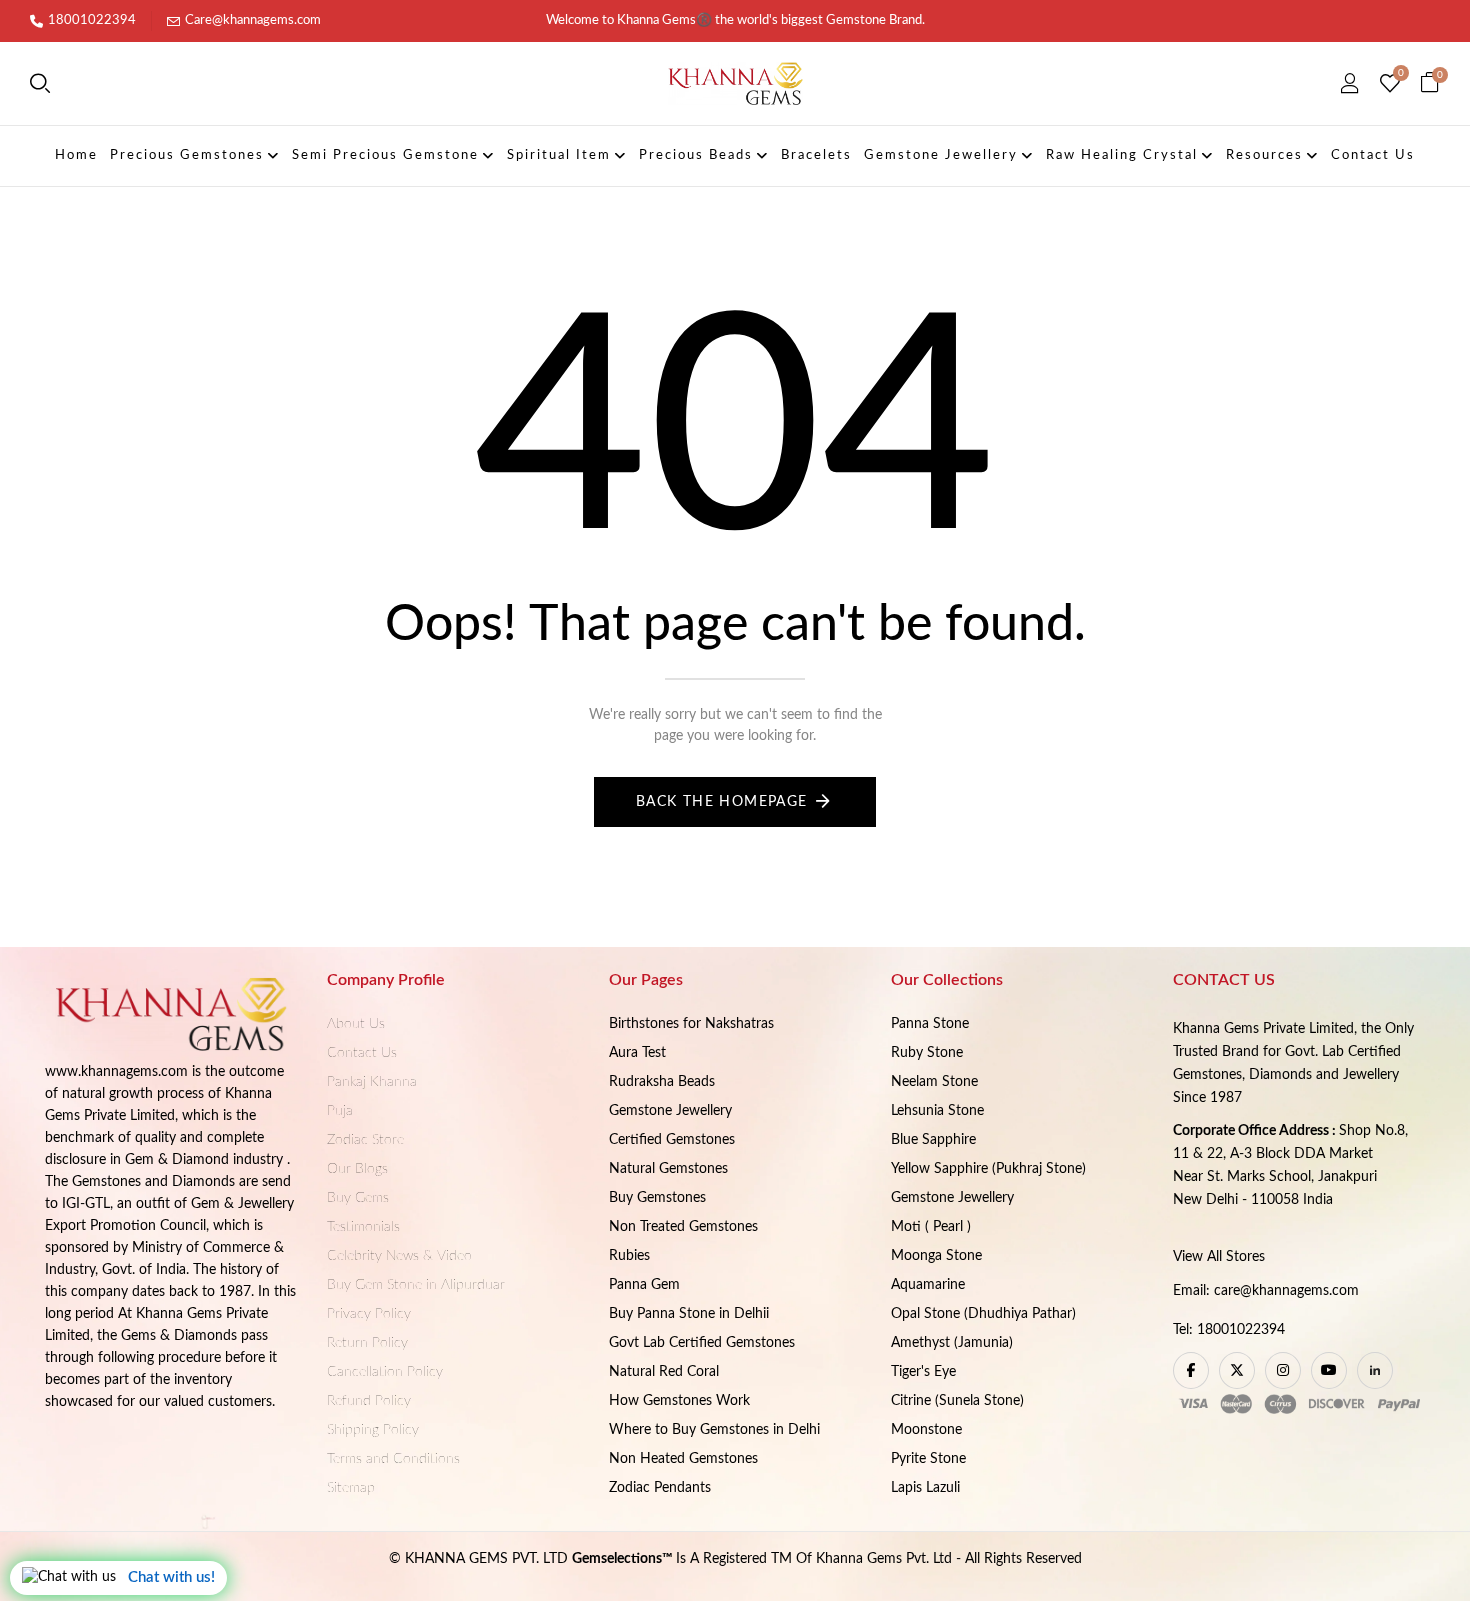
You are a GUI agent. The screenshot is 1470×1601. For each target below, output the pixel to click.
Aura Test (637, 1053)
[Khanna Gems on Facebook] (1191, 1370)
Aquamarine (928, 1285)
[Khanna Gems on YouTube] (1329, 1370)
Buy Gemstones (657, 1198)
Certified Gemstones (672, 1140)
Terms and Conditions (393, 1459)
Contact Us (362, 1053)
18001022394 (92, 20)
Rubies (629, 1256)
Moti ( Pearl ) (931, 1227)
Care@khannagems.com (253, 20)
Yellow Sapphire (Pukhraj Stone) (988, 1169)
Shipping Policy (373, 1430)
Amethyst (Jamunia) (952, 1343)
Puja (340, 1111)
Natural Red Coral (664, 1372)
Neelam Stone (934, 1082)
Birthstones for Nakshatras (691, 1024)
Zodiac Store (365, 1140)
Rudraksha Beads (662, 1082)
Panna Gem (644, 1285)
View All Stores (1219, 1257)
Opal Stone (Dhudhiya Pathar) (983, 1314)
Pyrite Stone (928, 1459)
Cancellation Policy (385, 1372)
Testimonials (363, 1227)
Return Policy (367, 1343)
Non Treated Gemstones (683, 1227)
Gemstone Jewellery (670, 1111)
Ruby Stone (927, 1053)
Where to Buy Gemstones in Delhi (714, 1430)
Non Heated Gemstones (683, 1459)
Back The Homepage (722, 802)
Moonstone (926, 1430)
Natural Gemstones (668, 1169)
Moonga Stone (936, 1256)
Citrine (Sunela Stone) (957, 1401)
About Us (356, 1024)
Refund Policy (369, 1401)
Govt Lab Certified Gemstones (702, 1343)
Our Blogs (357, 1169)
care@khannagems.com (1286, 1291)
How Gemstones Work (679, 1401)
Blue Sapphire (933, 1140)
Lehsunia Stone (937, 1111)
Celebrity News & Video (399, 1256)
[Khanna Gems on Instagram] (1283, 1370)
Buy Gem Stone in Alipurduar (416, 1285)
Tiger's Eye (923, 1372)
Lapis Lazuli (925, 1488)
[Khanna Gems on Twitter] (1237, 1370)
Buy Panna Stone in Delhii (689, 1314)
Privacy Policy (369, 1314)
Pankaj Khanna (372, 1082)
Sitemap (351, 1488)
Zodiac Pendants (660, 1488)
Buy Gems (358, 1198)
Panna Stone (930, 1024)
